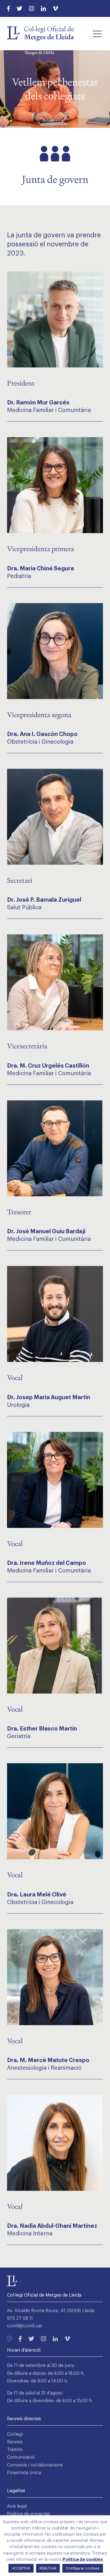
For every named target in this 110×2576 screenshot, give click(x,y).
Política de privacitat (29, 2514)
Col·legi (15, 2434)
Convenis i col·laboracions (35, 2465)
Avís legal (17, 2506)
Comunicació (21, 2457)
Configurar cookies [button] (83, 2568)
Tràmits (15, 2450)
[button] (97, 34)
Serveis (15, 2442)
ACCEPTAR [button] (21, 2568)
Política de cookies (83, 2559)
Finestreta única (24, 2473)
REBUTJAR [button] (48, 2568)
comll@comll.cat (25, 2326)
